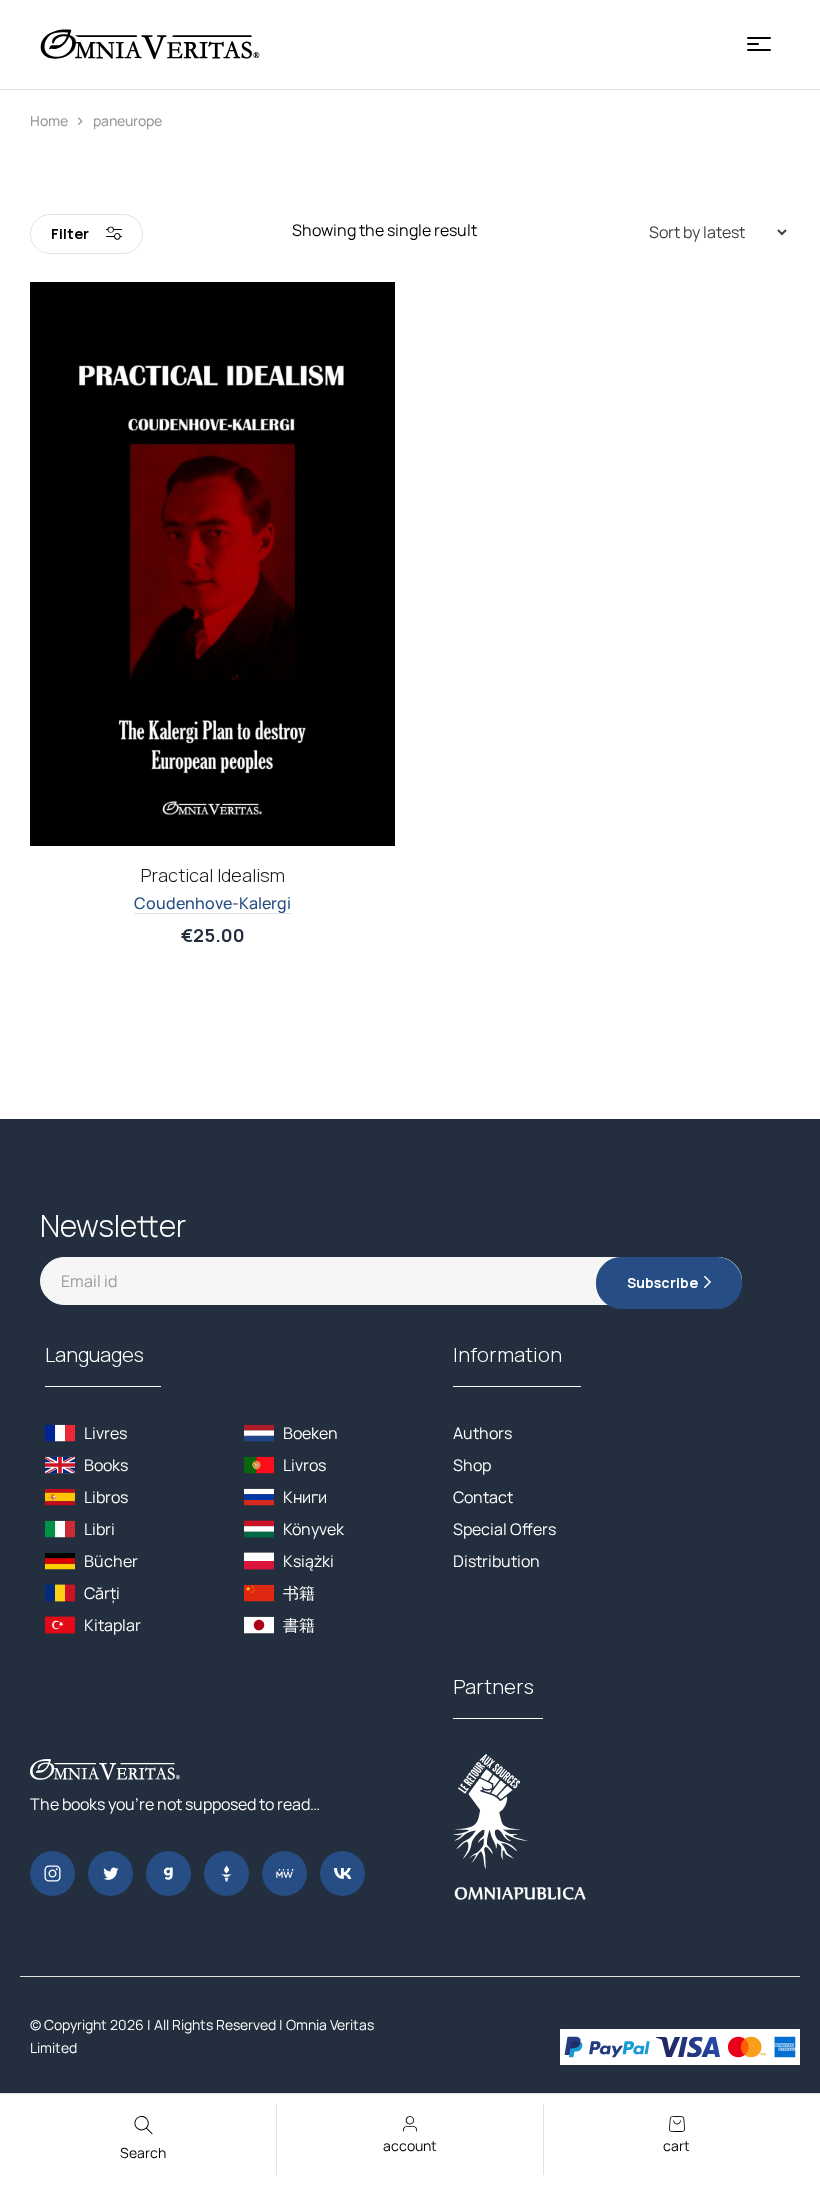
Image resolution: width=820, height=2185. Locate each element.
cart (676, 2145)
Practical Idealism (213, 875)
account (410, 2145)
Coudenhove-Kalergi (212, 903)
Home (49, 120)
